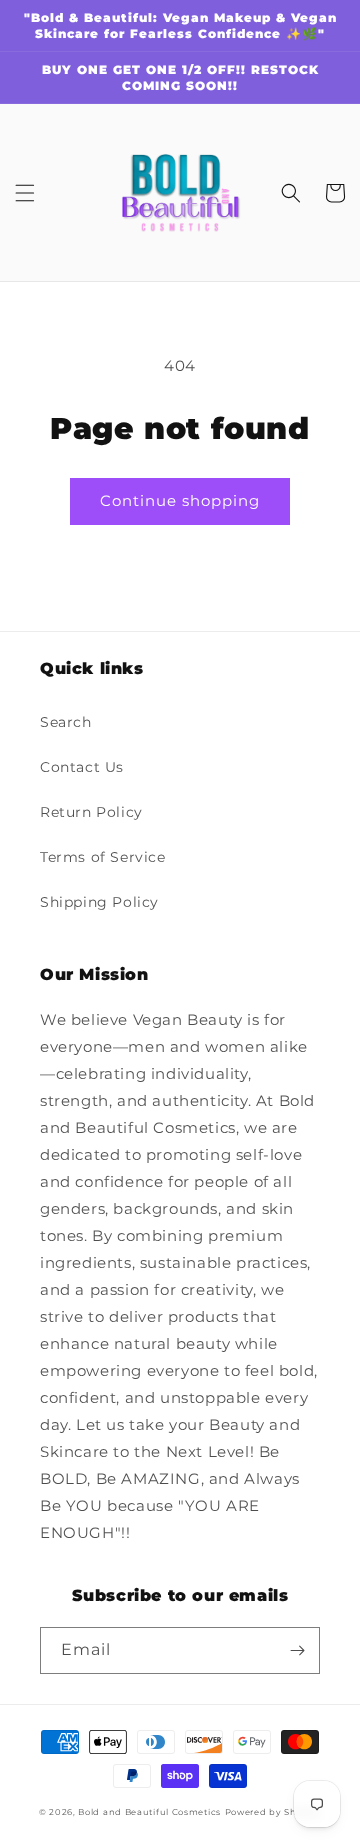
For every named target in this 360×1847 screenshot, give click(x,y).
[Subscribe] (297, 1650)
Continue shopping (180, 500)
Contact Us (82, 767)
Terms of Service (103, 857)
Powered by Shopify (273, 1812)
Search (66, 722)
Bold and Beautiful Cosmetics (149, 1812)
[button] (25, 193)
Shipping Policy (99, 902)
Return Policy (91, 812)
